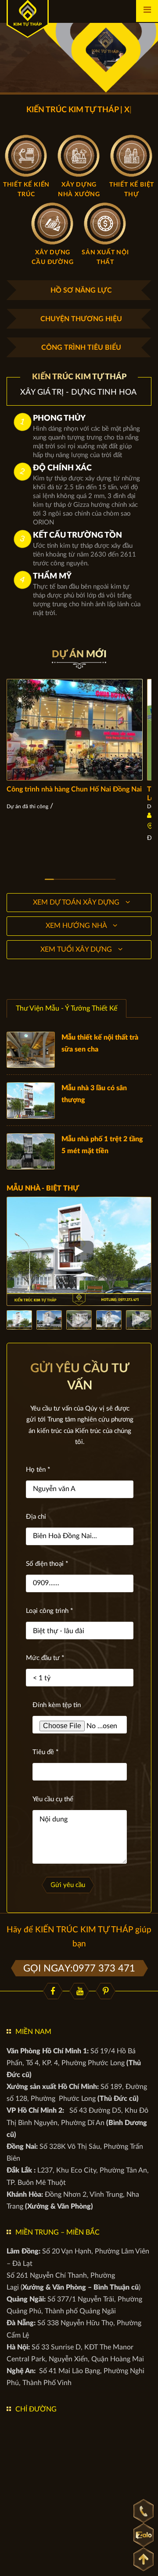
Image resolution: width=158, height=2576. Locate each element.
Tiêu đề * (45, 1752)
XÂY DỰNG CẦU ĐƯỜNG (52, 257)
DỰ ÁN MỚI (79, 654)
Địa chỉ (36, 1517)
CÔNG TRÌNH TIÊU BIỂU (81, 348)
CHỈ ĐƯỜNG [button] (36, 2409)
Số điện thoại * (47, 1564)
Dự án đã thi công (27, 806)
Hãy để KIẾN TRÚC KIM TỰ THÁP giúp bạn (79, 1937)
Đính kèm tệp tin (57, 1705)
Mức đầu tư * (45, 1658)
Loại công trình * (49, 1611)
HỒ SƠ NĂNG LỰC (81, 290)
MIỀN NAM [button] (33, 2032)
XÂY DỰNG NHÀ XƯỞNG (79, 190)
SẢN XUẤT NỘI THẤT (105, 257)
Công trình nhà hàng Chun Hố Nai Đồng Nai (74, 789)
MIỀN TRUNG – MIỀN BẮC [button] (57, 2232)
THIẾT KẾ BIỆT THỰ (132, 190)
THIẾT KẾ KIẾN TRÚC (26, 190)
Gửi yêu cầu (68, 1885)
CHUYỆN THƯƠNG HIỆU (81, 319)
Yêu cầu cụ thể (53, 1799)
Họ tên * (38, 1470)
